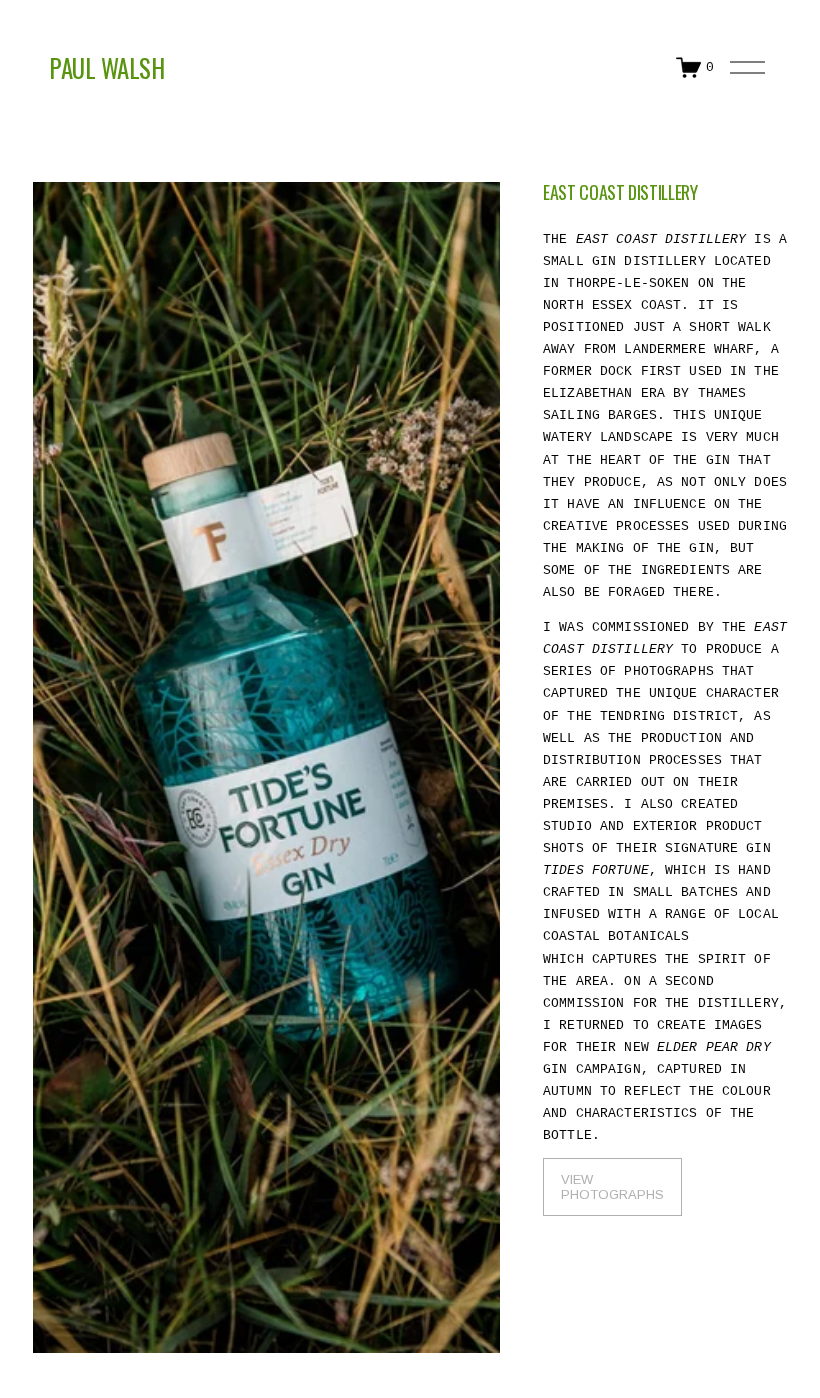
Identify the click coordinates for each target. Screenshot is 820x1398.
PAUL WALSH (106, 67)
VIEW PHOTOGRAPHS (612, 1187)
